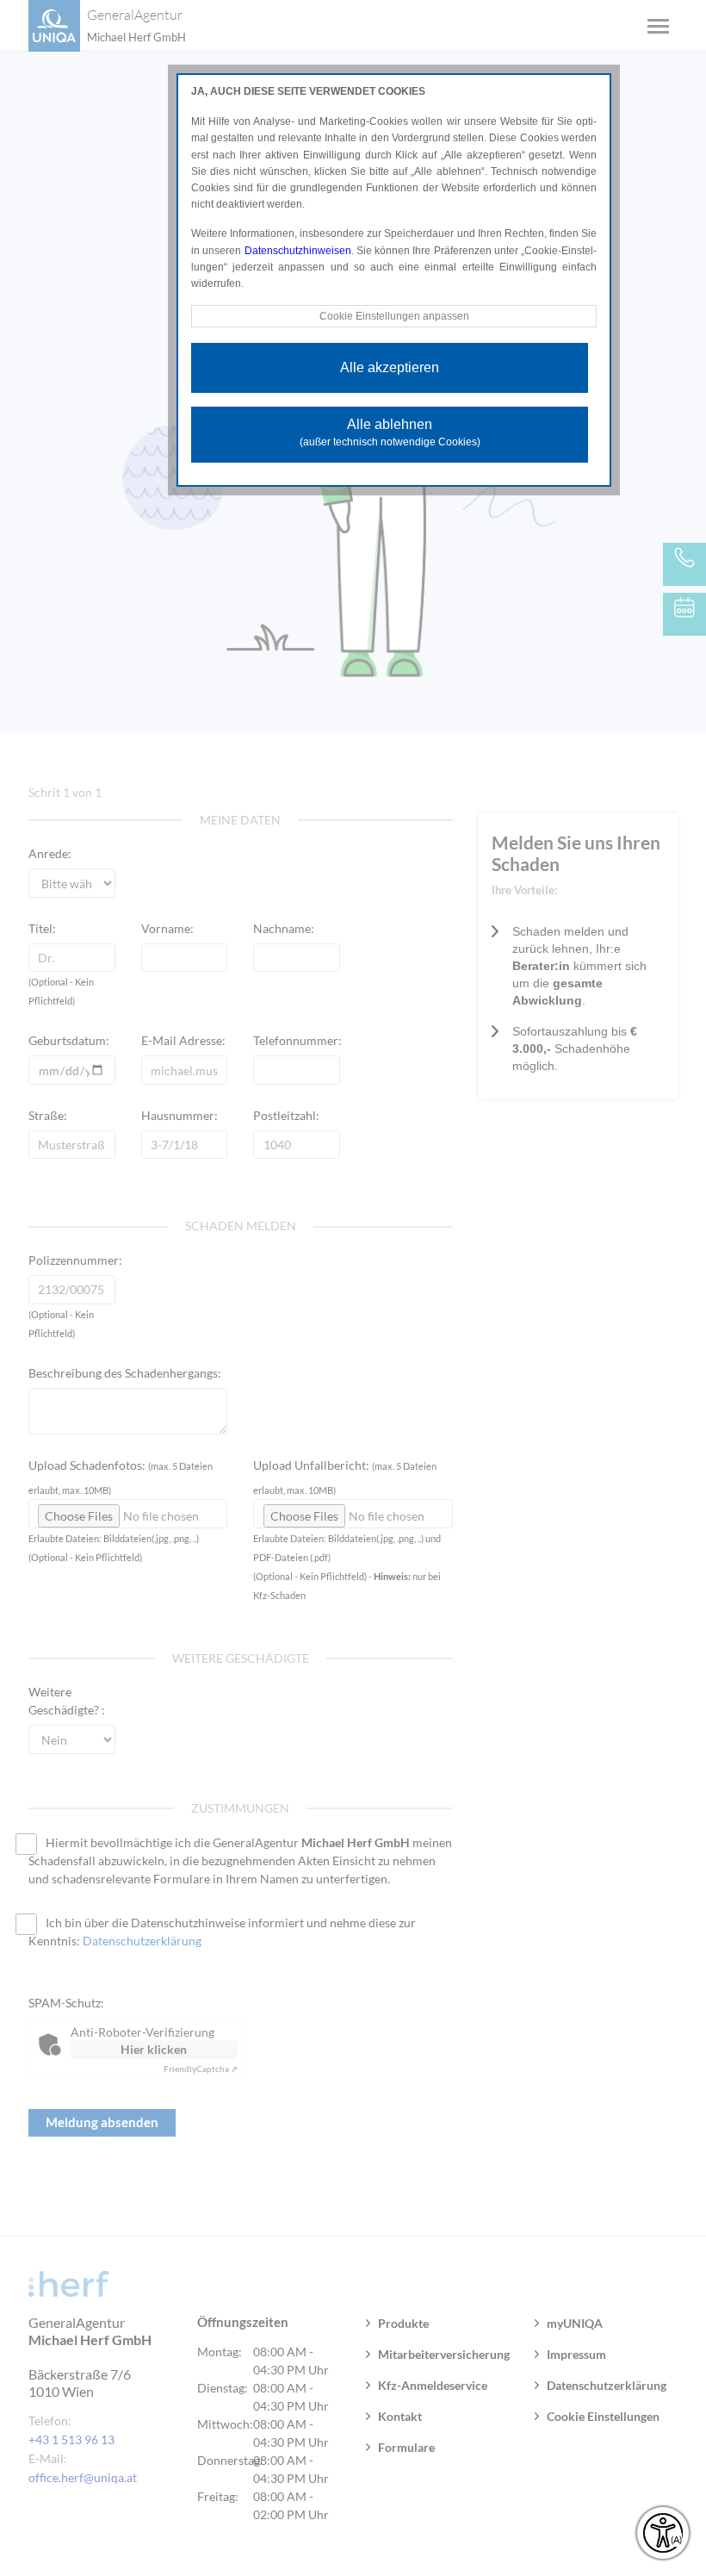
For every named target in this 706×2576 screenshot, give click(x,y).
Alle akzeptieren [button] (390, 367)
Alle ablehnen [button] (390, 432)
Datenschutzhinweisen (298, 251)
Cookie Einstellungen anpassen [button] (394, 316)
